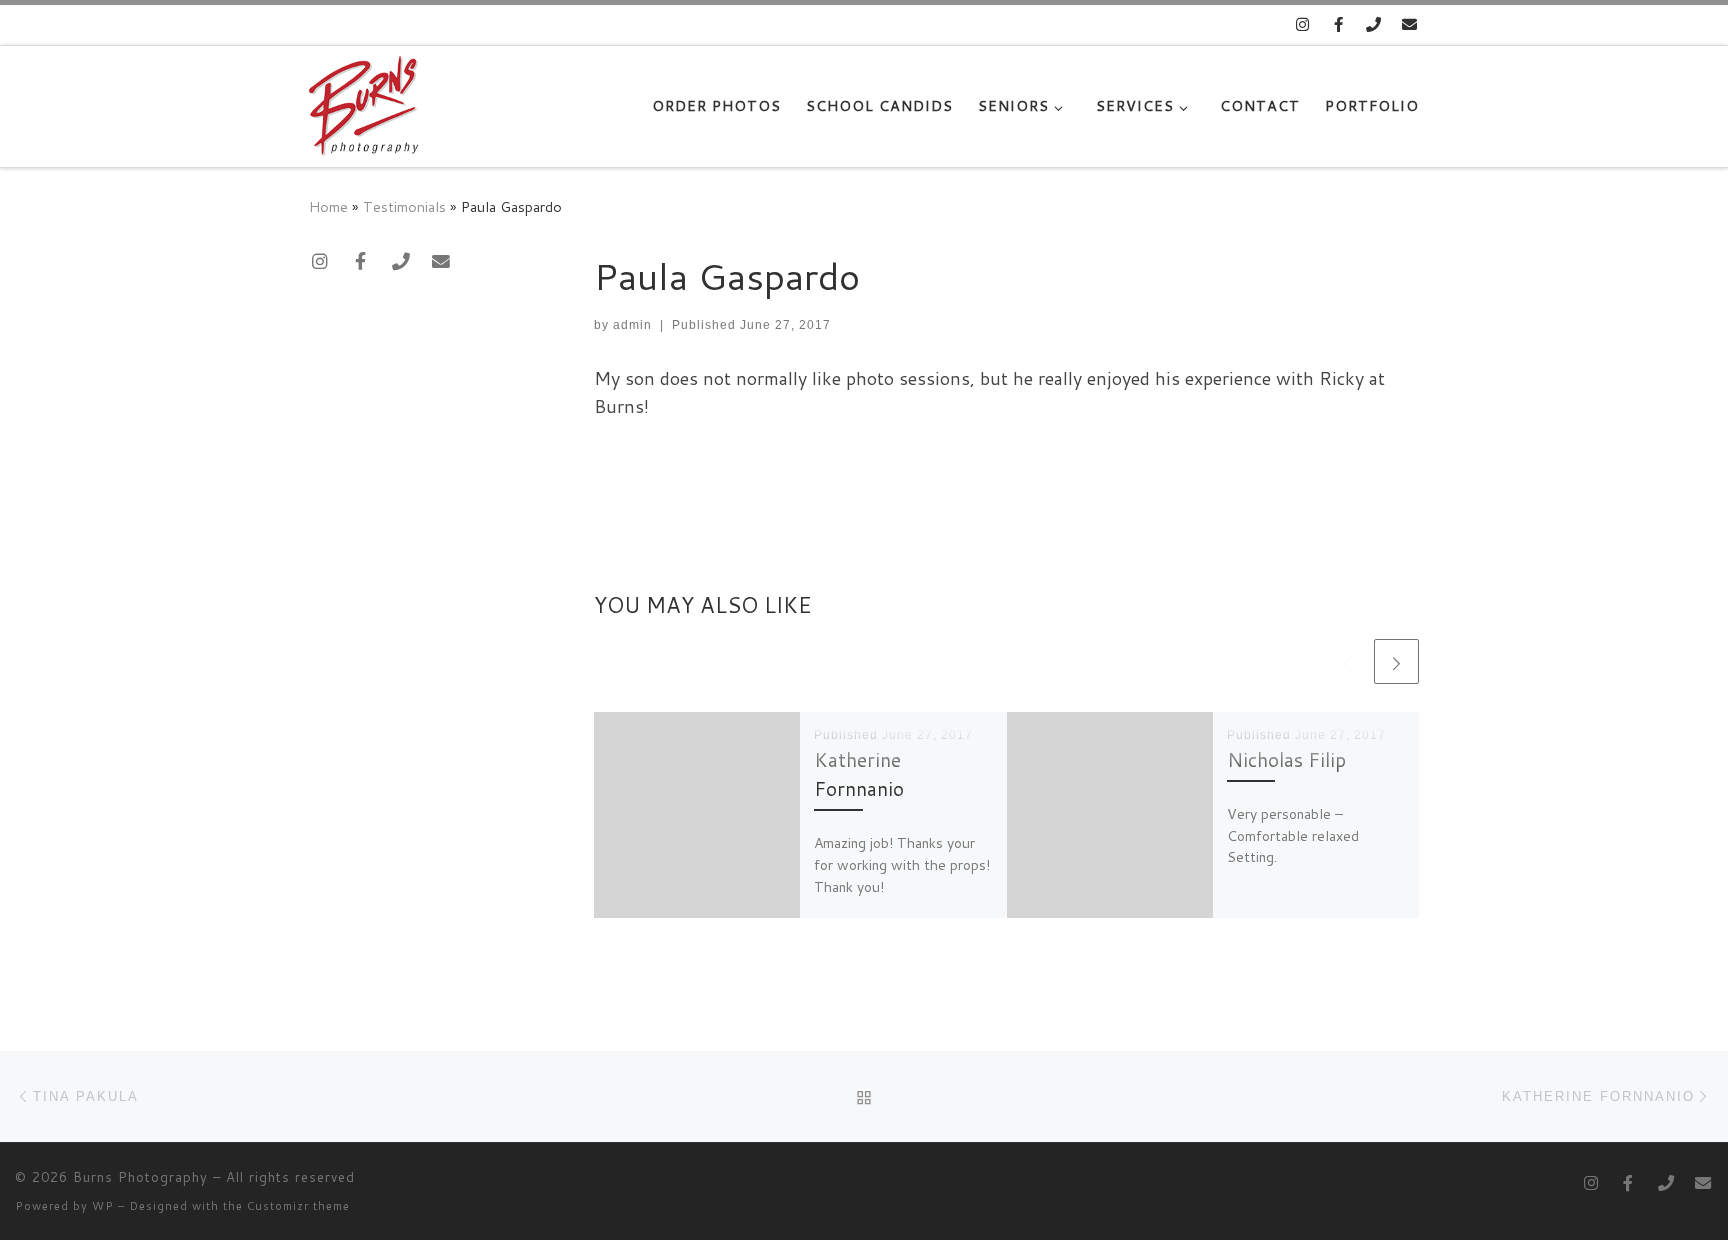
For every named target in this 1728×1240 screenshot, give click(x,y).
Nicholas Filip (1286, 759)
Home (328, 206)
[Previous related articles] (1347, 661)
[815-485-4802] (1374, 24)
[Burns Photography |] (364, 101)
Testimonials (404, 206)
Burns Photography (140, 1177)
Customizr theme (298, 1206)
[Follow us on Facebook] (1338, 24)
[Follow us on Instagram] (1302, 24)
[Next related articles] (1396, 661)
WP (103, 1206)
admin (632, 325)
